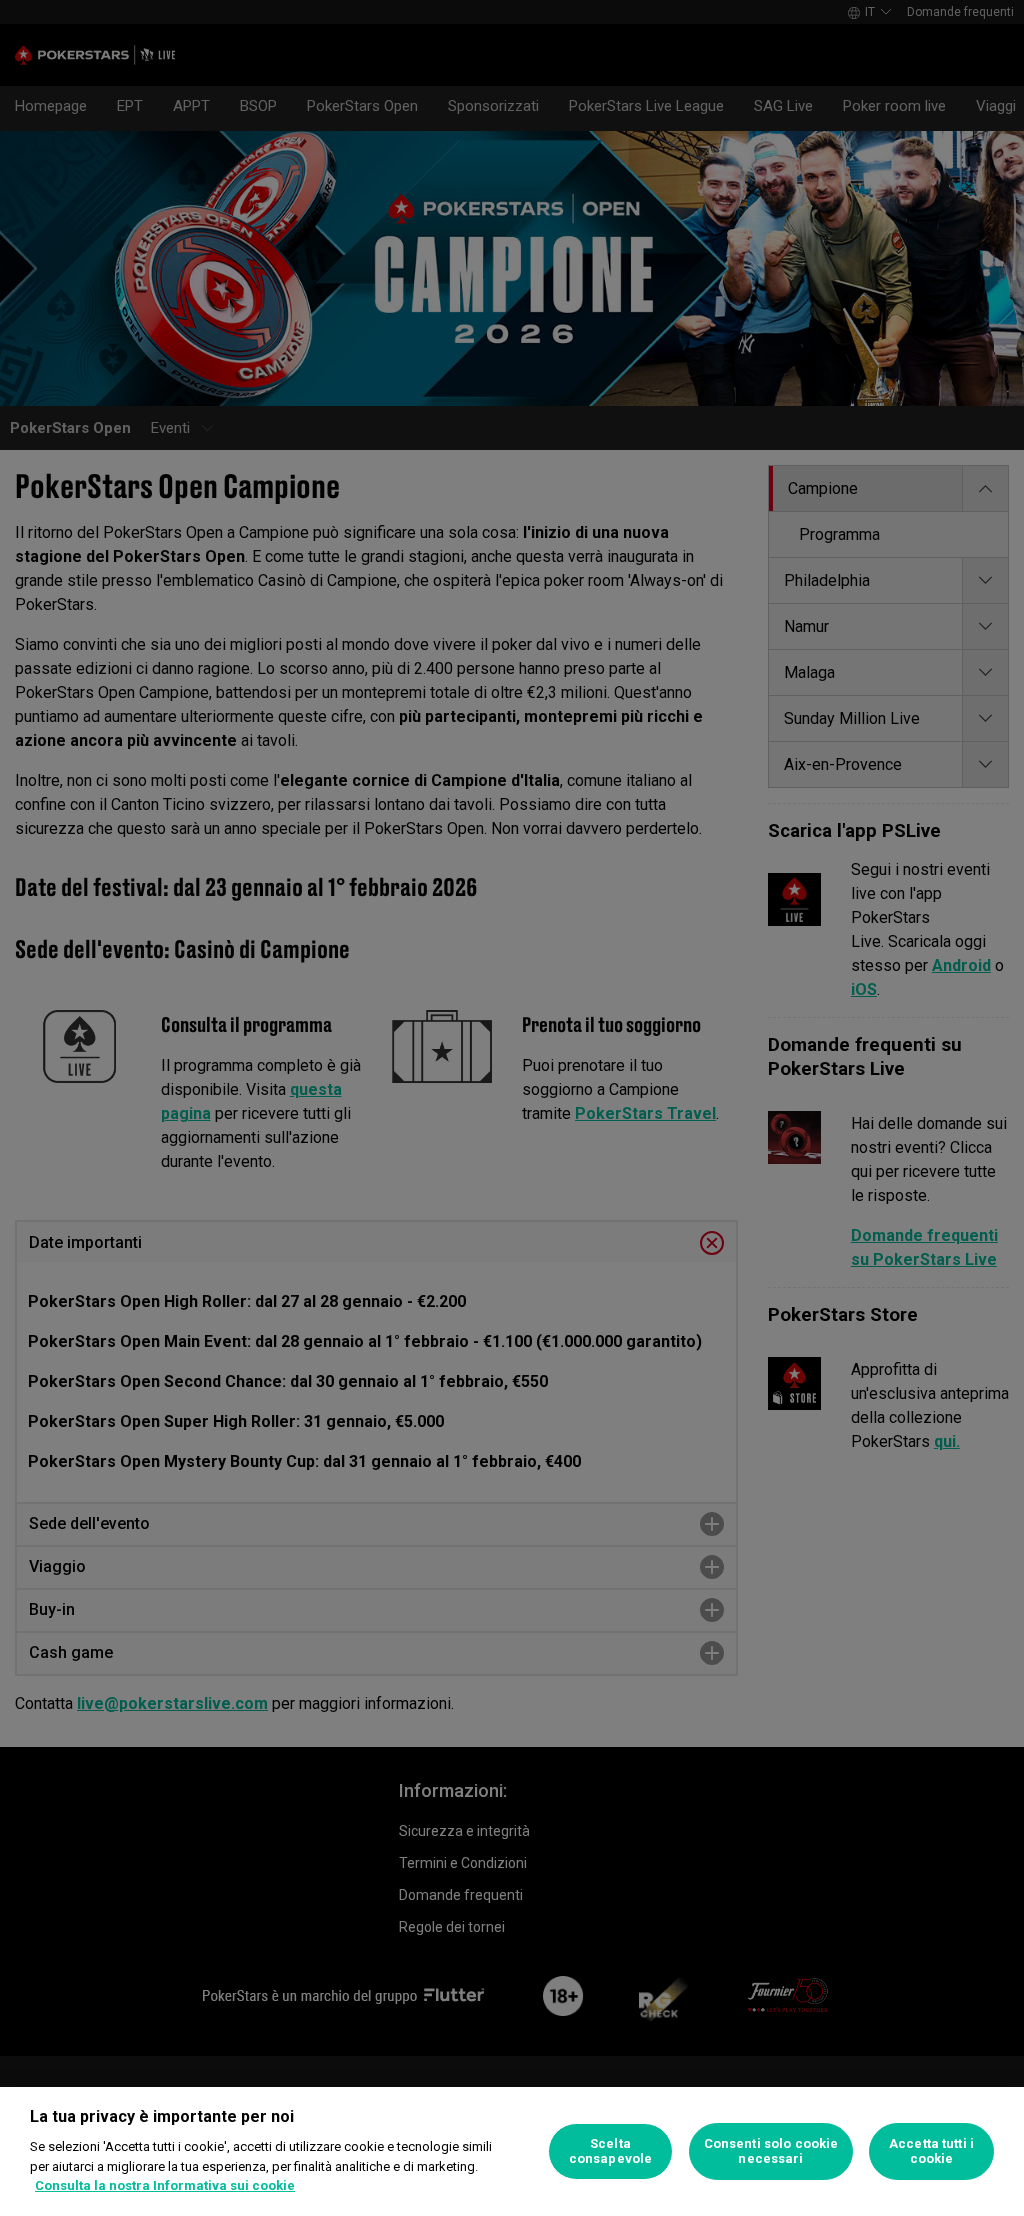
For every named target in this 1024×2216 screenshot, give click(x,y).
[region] (512, 2151)
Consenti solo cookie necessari (771, 2151)
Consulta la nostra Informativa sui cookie (165, 2185)
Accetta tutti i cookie (931, 2151)
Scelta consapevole (610, 2151)
